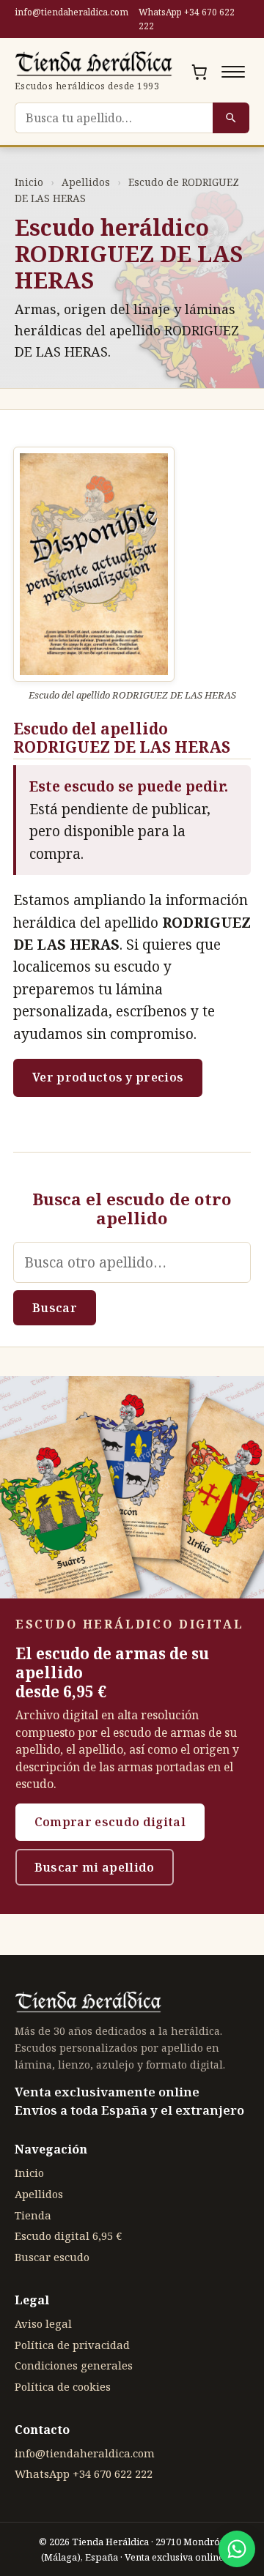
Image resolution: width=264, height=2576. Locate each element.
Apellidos (86, 182)
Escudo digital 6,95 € (68, 2236)
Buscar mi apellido (95, 1867)
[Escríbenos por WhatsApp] (237, 2549)
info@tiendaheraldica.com (71, 12)
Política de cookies (63, 2386)
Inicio (29, 182)
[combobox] (114, 118)
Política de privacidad (72, 2345)
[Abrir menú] (233, 72)
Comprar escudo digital (110, 1822)
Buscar (55, 1308)
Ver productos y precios (108, 1077)
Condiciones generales (74, 2365)
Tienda (33, 2215)
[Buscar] (231, 118)
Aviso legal (43, 2323)
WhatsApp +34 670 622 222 (187, 19)
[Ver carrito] (199, 72)
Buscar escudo (52, 2257)
